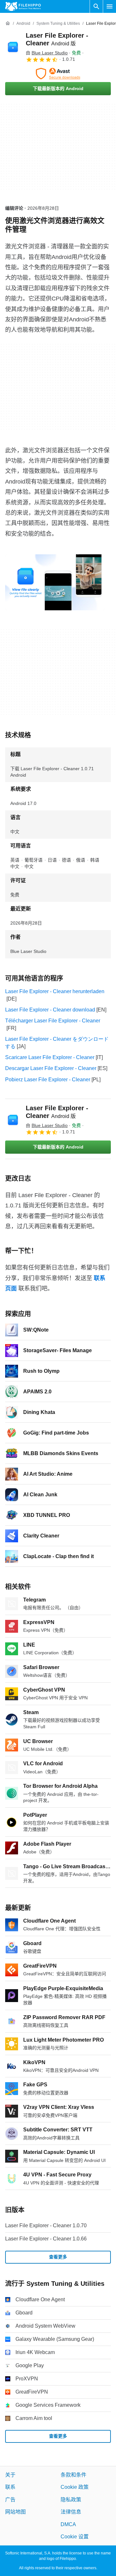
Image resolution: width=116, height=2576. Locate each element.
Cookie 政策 (75, 2487)
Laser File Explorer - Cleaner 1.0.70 (46, 2225)
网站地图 (15, 2512)
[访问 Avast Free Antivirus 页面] (58, 74)
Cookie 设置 (75, 2537)
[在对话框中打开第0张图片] (55, 582)
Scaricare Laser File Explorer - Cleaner (50, 1057)
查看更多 (58, 2257)
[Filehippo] (23, 6)
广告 (10, 2500)
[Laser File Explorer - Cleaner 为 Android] (13, 47)
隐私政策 (71, 2500)
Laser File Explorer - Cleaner (57, 1112)
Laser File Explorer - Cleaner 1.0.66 (46, 2239)
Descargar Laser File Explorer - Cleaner (51, 1068)
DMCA (68, 2524)
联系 (10, 2487)
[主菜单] (110, 6)
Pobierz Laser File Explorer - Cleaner (48, 1080)
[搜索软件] (96, 6)
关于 (10, 2475)
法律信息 (71, 2512)
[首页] (8, 23)
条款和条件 (73, 2475)
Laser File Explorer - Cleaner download (50, 1010)
